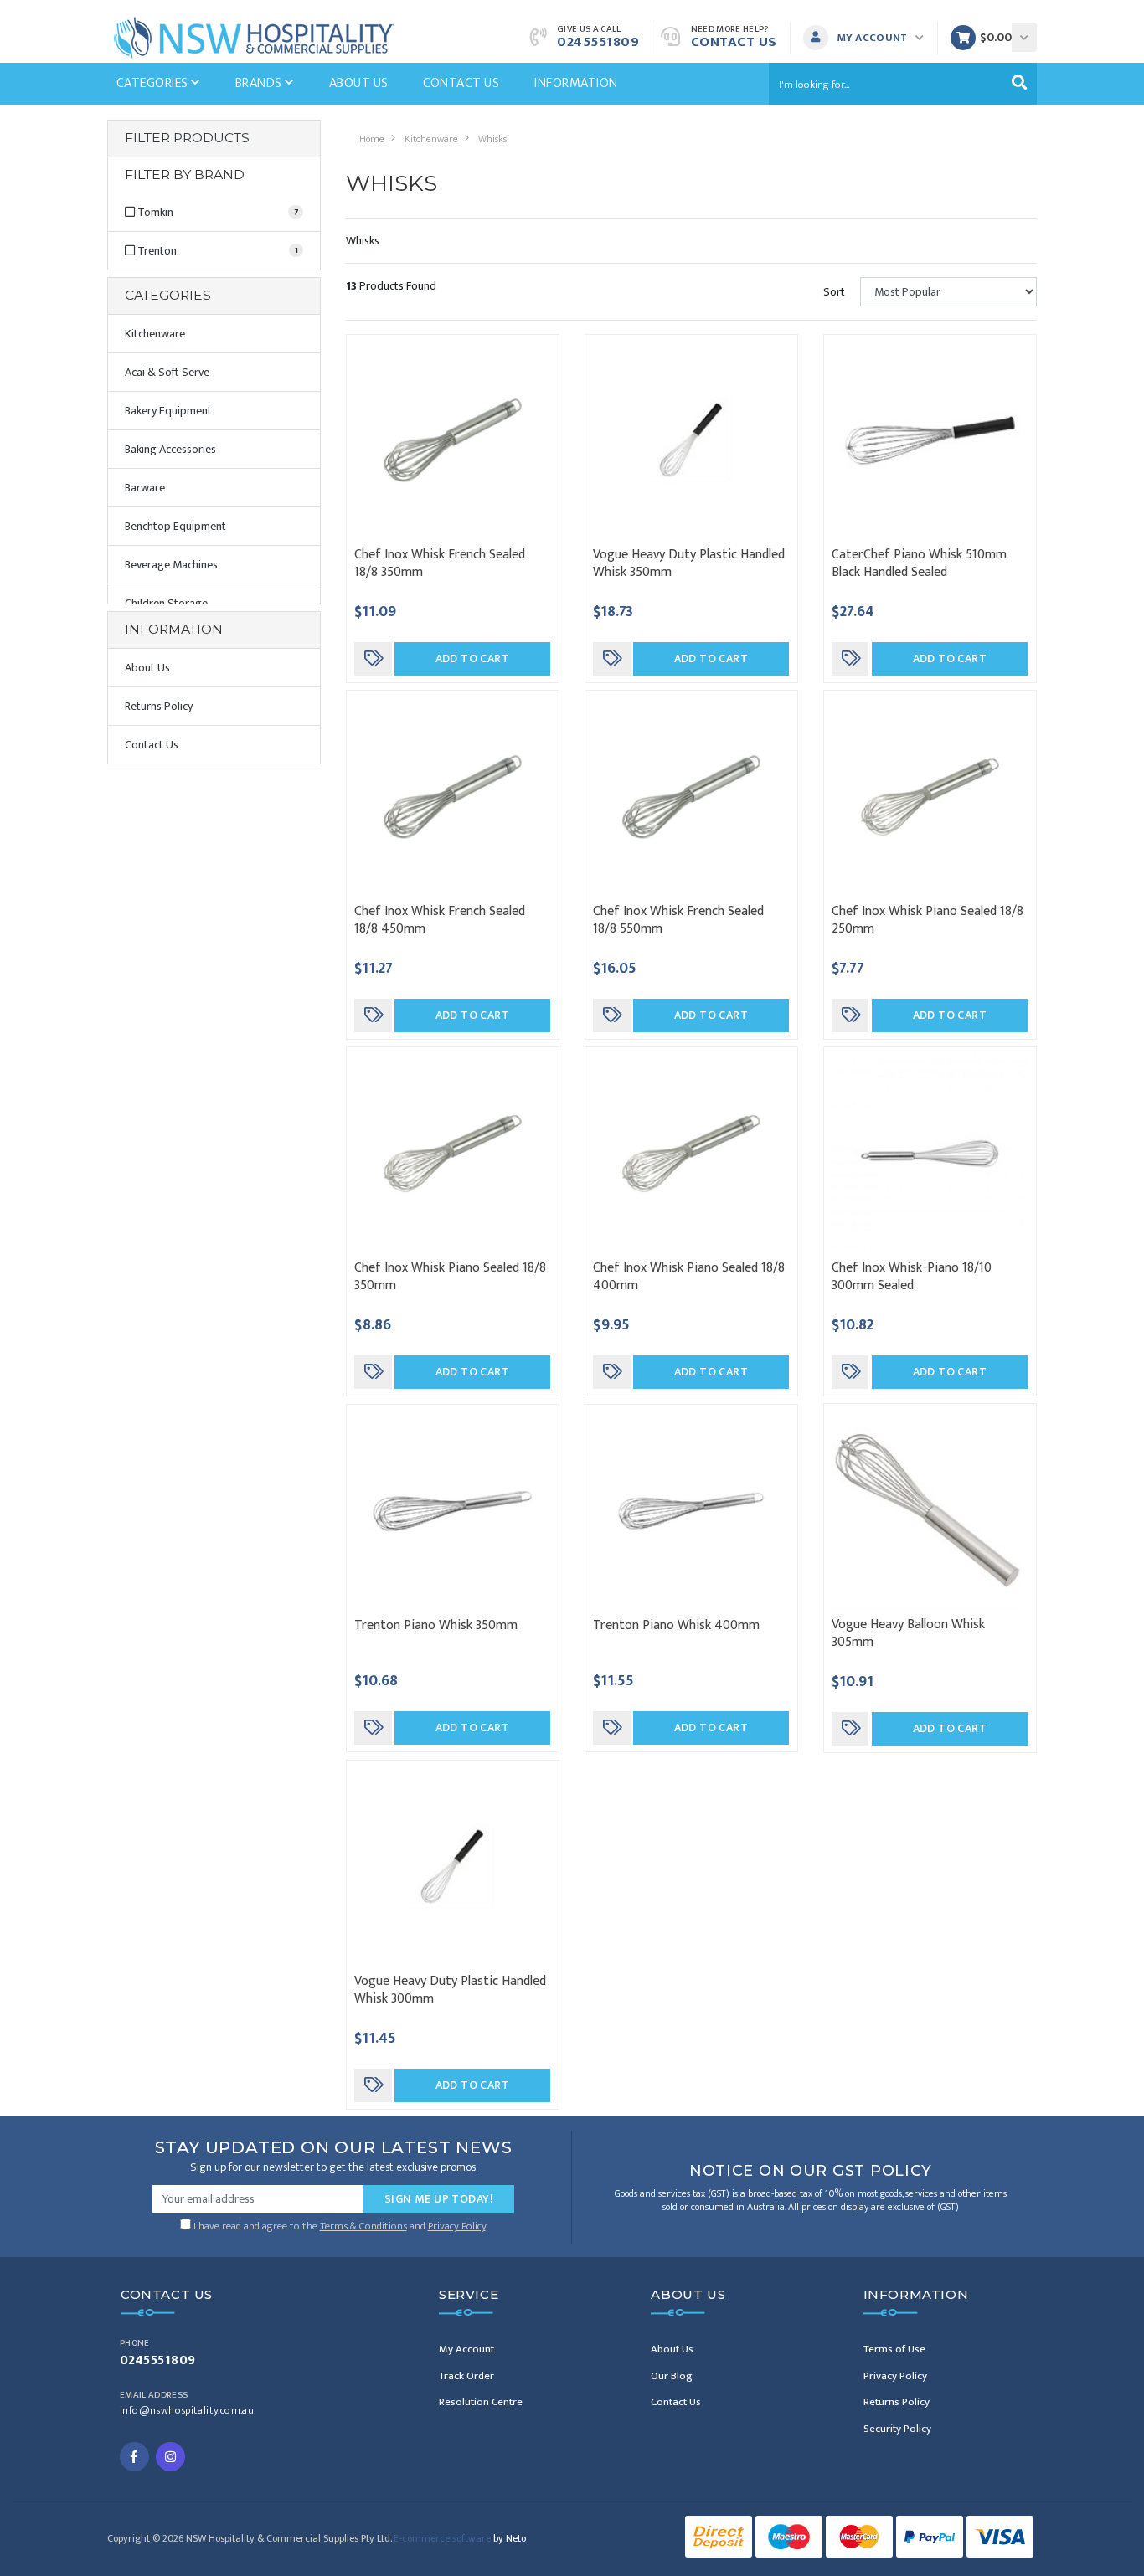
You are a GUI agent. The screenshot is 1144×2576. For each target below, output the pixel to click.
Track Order (466, 2376)
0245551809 (598, 42)
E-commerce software (460, 2538)
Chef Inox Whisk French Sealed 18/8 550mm (678, 920)
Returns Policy (159, 706)
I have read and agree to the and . (339, 2224)
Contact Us (734, 42)
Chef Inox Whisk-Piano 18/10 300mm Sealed (912, 1277)
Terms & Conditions (363, 2226)
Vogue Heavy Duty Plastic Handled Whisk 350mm (689, 563)
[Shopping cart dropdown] (1024, 37)
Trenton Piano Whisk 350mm (436, 1625)
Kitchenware (155, 334)
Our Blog (672, 2376)
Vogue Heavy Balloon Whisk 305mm (908, 1633)
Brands (260, 83)
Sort (834, 292)
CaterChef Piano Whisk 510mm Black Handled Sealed (919, 563)
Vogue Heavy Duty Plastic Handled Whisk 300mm (450, 1990)
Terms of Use (894, 2349)
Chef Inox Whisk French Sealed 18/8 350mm (440, 563)
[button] (868, 38)
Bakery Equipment (168, 411)
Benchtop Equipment (175, 526)
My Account (466, 2349)
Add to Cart (473, 658)
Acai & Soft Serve (167, 372)
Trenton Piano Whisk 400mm (676, 1625)
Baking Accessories (170, 449)
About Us (359, 83)
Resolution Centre (481, 2402)
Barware (145, 488)
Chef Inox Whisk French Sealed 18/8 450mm (440, 920)
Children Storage (166, 603)
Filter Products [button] (187, 138)
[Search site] (1019, 84)
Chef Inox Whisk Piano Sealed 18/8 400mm (689, 1277)
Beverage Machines (171, 565)
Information (576, 83)
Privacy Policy (457, 2226)
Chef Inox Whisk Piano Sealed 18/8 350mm (450, 1277)
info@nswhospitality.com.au (187, 2411)
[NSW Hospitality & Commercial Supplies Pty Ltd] (254, 36)
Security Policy (897, 2429)
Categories (154, 83)
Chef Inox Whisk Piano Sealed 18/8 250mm (928, 920)
